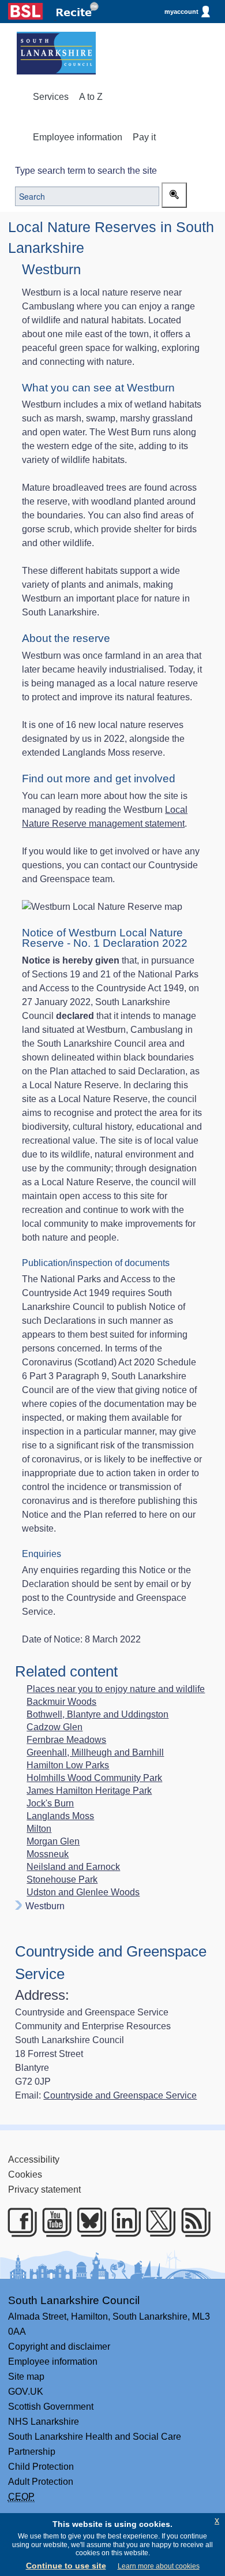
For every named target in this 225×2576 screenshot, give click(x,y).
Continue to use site (66, 2566)
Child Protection (41, 2467)
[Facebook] (18, 2222)
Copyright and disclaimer (59, 2347)
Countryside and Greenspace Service (120, 2095)
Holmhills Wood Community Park (94, 1778)
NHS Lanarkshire (44, 2422)
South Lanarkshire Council (74, 2300)
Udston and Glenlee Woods (83, 1892)
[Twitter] (157, 2222)
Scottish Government (51, 2407)
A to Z (91, 97)
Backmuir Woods (61, 1702)
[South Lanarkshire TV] (53, 2222)
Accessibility (34, 2159)
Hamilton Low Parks (68, 1765)
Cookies (25, 2174)
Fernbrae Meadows (66, 1740)
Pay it (144, 137)
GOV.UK (26, 2392)
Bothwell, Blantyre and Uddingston (97, 1715)
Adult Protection (41, 2482)
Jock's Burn (50, 1804)
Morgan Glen (53, 1842)
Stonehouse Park (62, 1880)
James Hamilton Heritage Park (89, 1791)
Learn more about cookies (159, 2566)
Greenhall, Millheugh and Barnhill (95, 1753)
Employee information (78, 137)
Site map (26, 2377)
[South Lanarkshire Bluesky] (88, 2222)
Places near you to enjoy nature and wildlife (116, 1689)
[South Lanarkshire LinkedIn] (122, 2222)
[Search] (174, 195)
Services (51, 97)
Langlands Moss (60, 1816)
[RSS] (192, 2222)
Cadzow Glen (55, 1727)
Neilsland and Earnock (73, 1867)
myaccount (181, 12)
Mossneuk (48, 1854)
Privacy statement (44, 2189)
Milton (39, 1829)
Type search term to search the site (86, 171)
